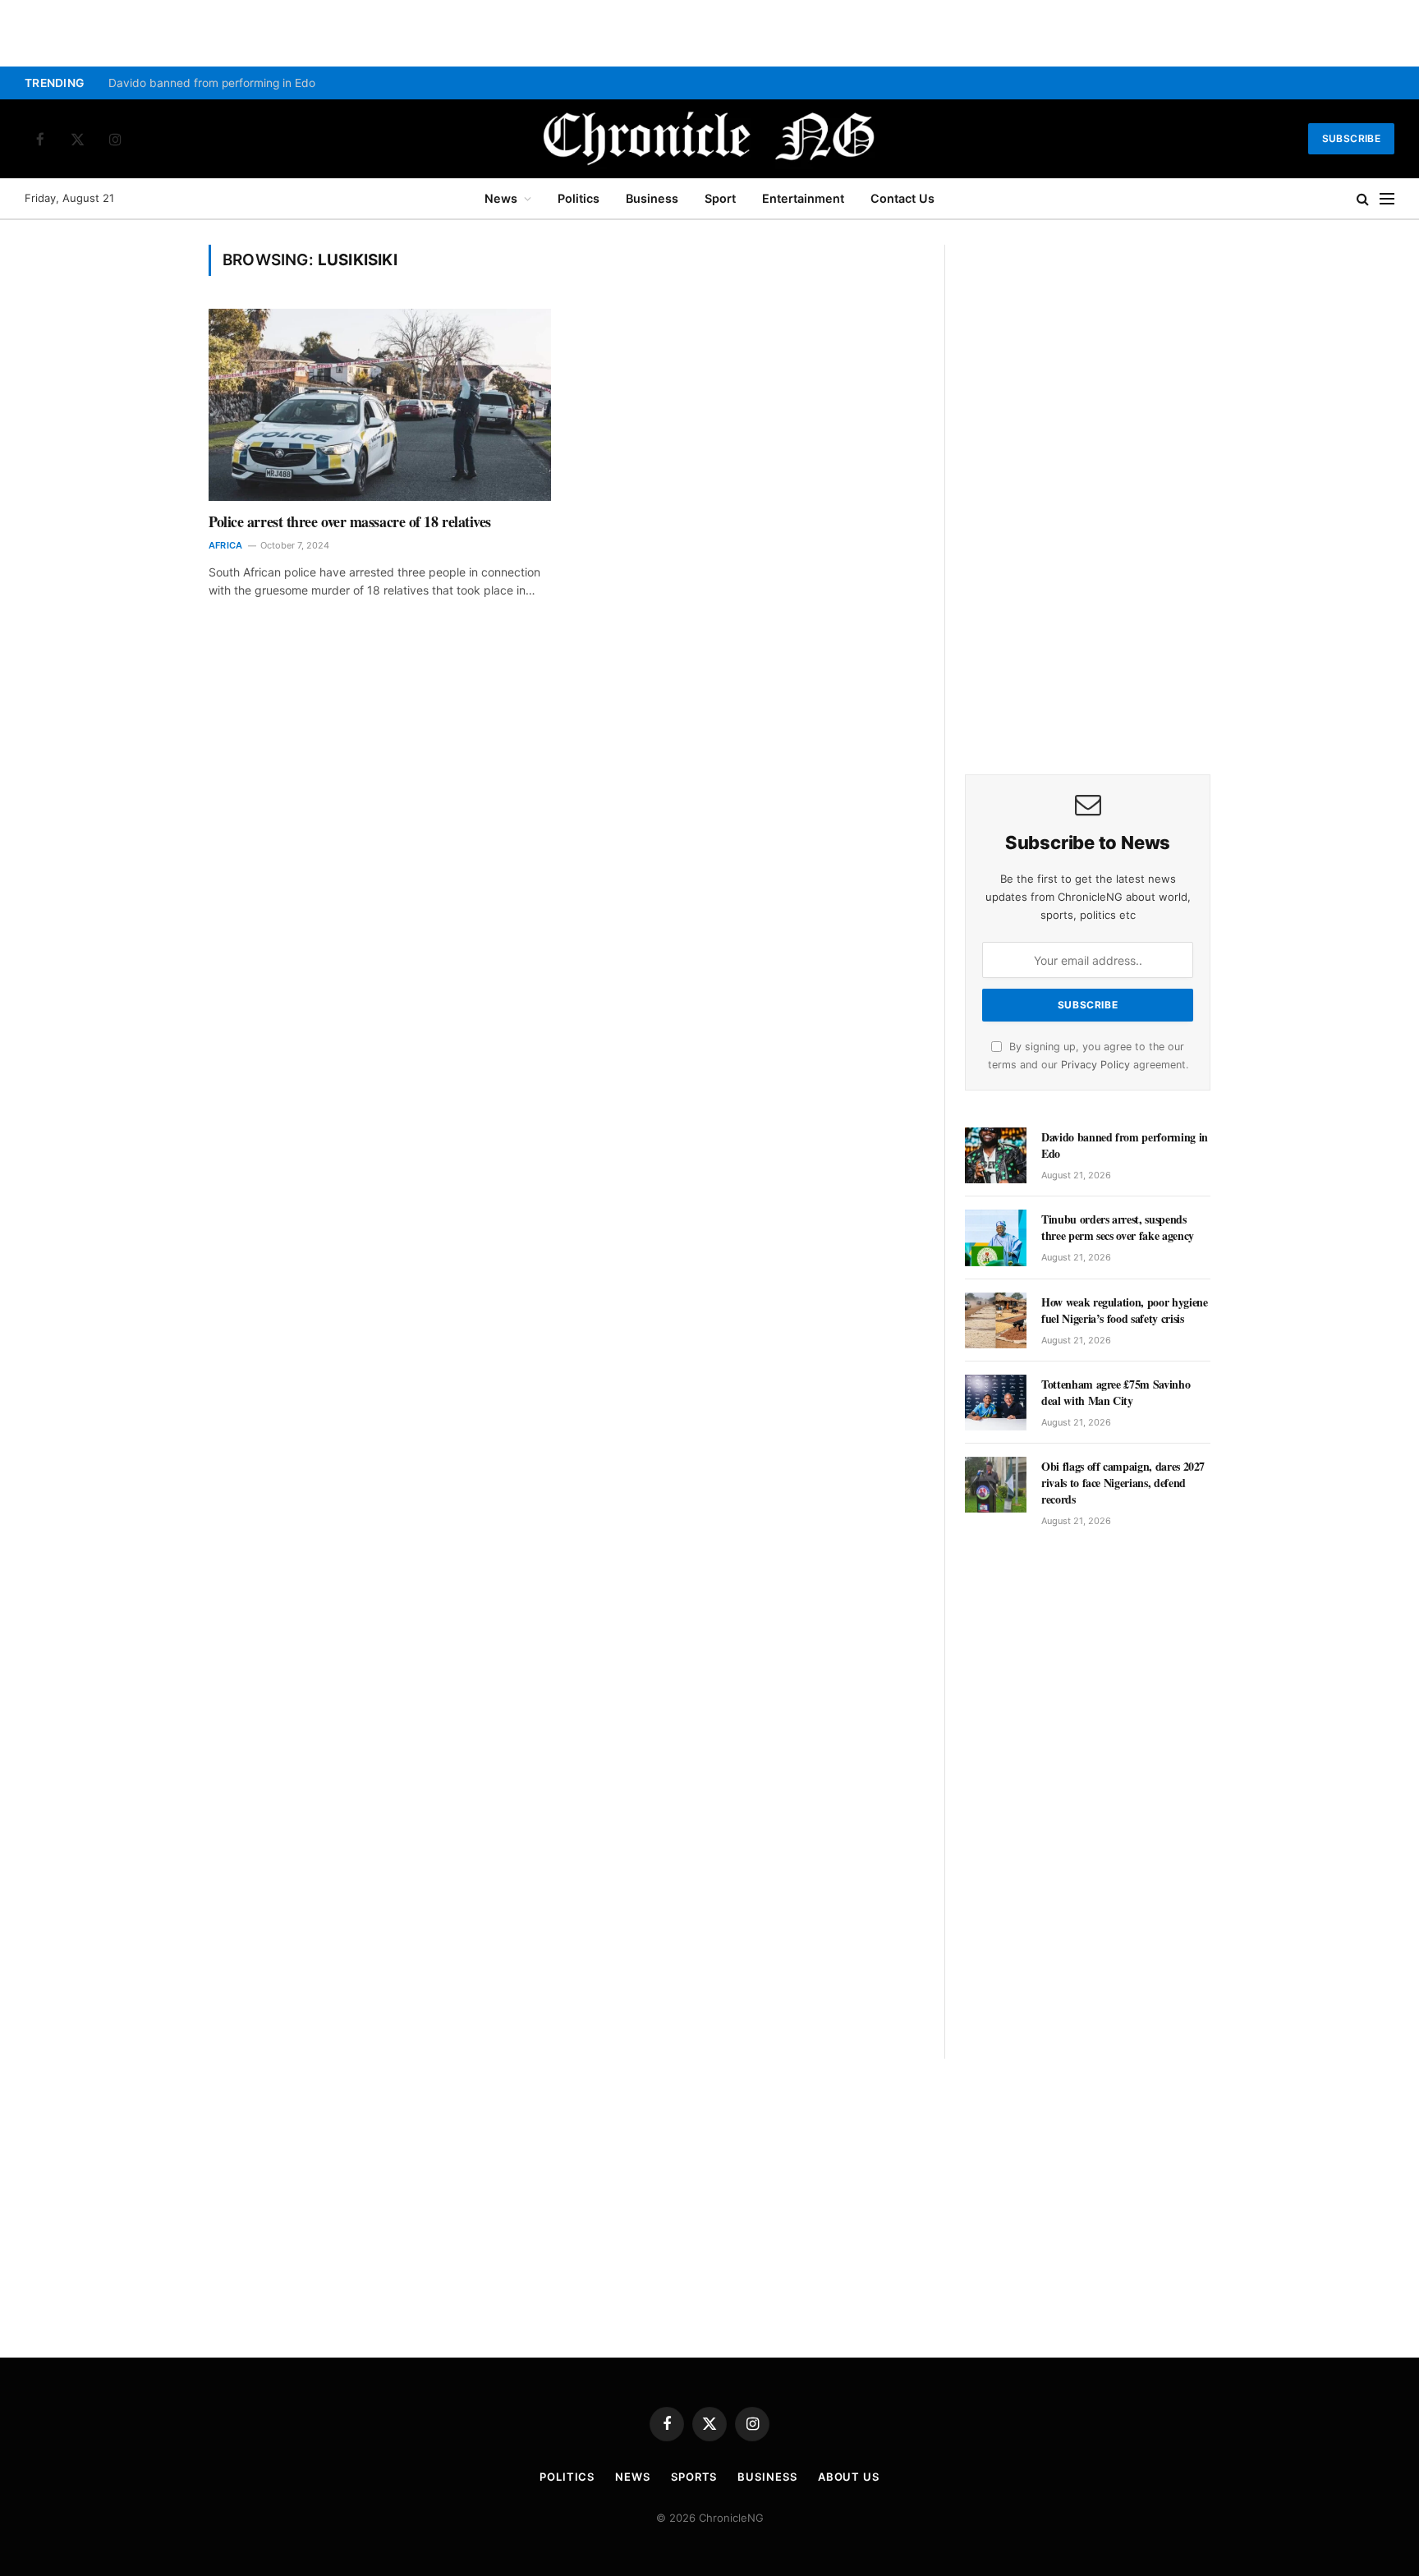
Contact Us (902, 198)
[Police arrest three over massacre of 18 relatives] (380, 405)
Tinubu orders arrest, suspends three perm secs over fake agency (1118, 1228)
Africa (225, 545)
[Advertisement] (1088, 491)
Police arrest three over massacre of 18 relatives (350, 521)
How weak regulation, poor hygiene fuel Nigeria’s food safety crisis (1124, 1311)
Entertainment (803, 198)
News (501, 198)
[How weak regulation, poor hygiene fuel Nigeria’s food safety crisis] (996, 1320)
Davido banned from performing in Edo (212, 83)
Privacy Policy (1095, 1065)
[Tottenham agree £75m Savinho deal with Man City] (996, 1403)
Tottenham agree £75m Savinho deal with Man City (1116, 1393)
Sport (720, 198)
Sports (694, 2477)
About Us (849, 2477)
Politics (579, 198)
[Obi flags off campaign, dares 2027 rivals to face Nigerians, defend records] (996, 1485)
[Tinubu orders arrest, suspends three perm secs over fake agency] (996, 1237)
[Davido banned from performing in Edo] (996, 1155)
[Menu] (1387, 199)
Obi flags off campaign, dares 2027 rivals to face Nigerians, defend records (1123, 1483)
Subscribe (1351, 138)
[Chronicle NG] (709, 139)
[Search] (1363, 199)
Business (652, 198)
